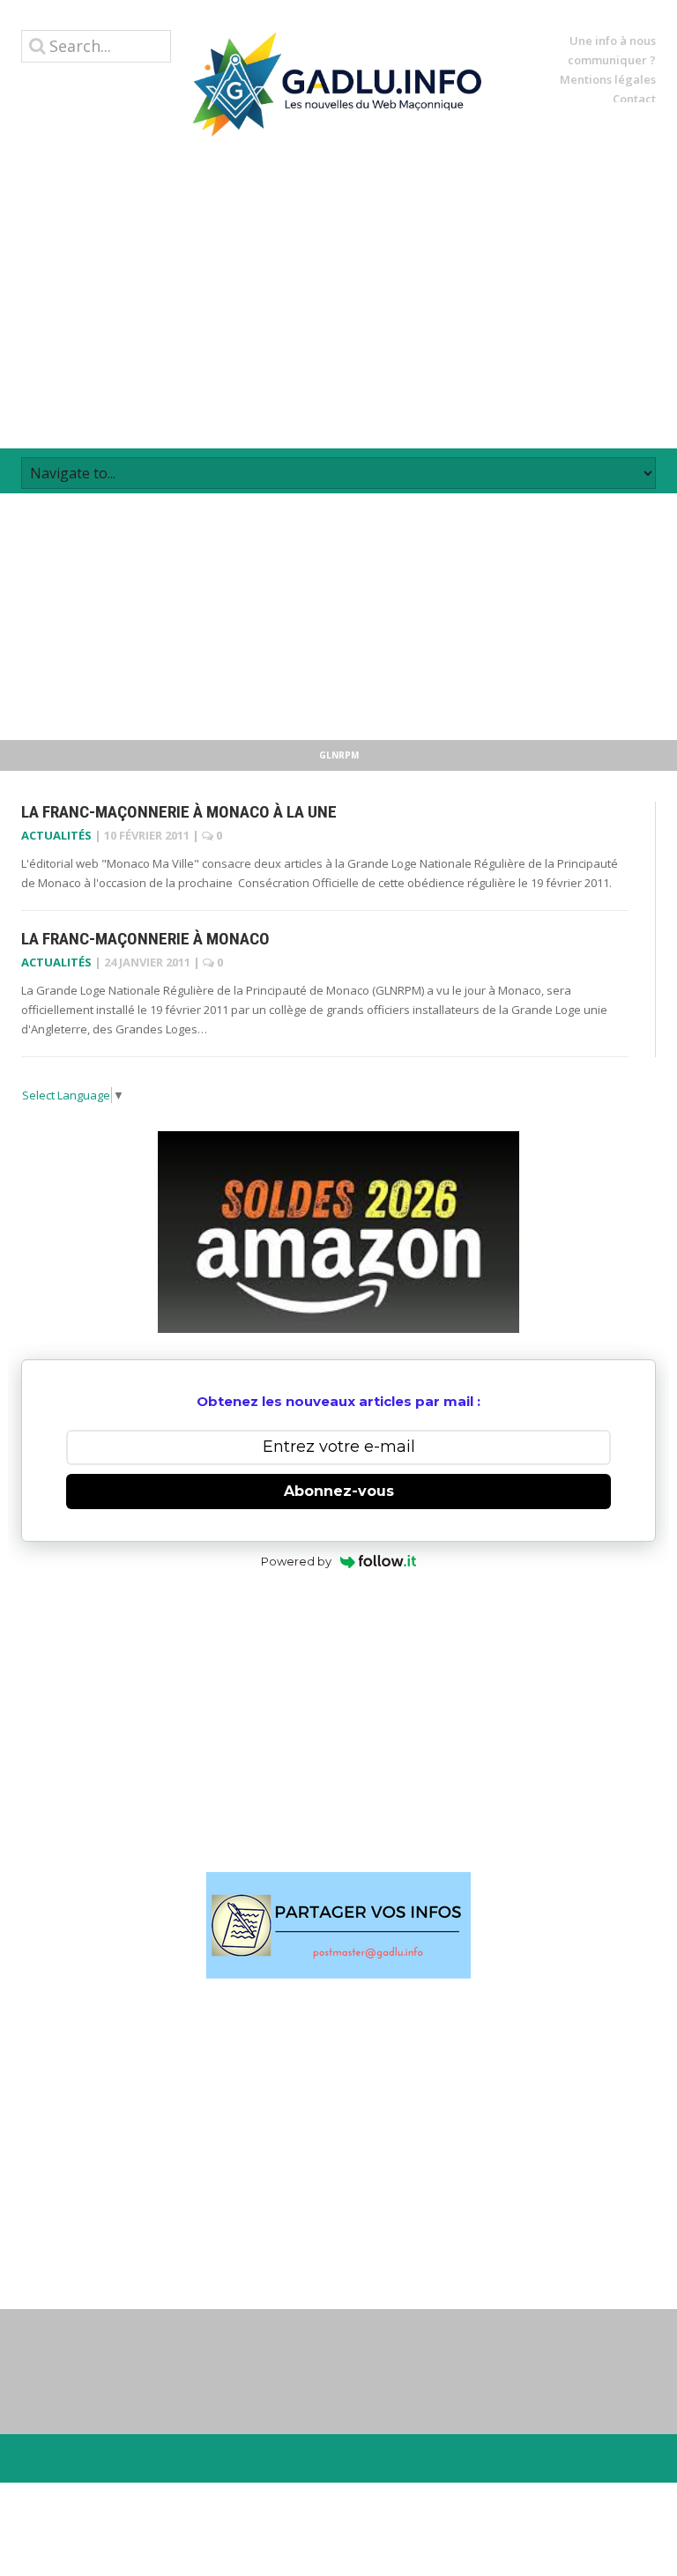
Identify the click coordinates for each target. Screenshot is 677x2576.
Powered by (296, 1561)
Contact (634, 99)
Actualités (56, 835)
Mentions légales (608, 79)
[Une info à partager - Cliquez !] (338, 1925)
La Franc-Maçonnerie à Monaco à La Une (179, 812)
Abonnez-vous (339, 1491)
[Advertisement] (338, 292)
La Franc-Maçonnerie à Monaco (145, 939)
